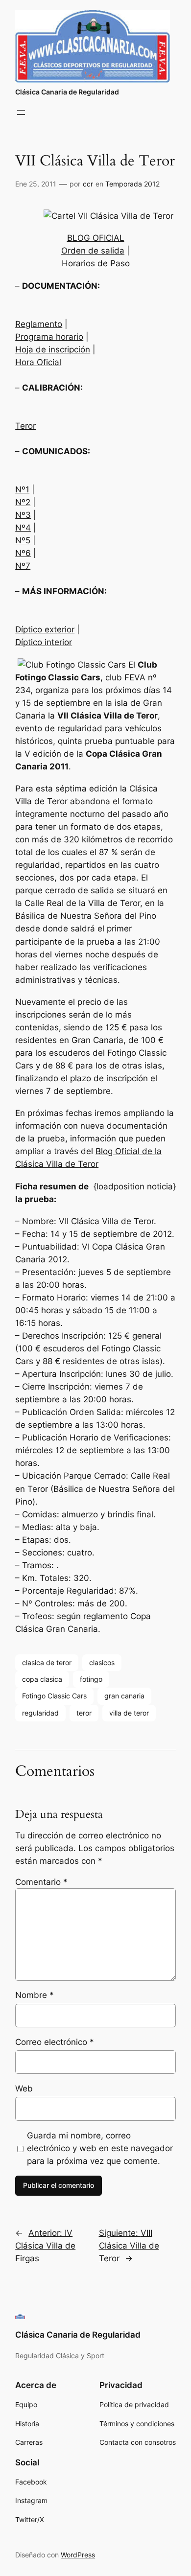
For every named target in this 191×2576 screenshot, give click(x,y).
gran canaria (124, 1696)
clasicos (102, 1662)
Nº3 (23, 515)
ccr (88, 184)
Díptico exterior (45, 629)
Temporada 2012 (132, 184)
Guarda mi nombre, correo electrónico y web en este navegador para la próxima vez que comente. (100, 2148)
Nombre (35, 1995)
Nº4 (23, 528)
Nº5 (23, 540)
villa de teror (129, 1713)
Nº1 (22, 489)
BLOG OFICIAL (96, 238)
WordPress (78, 2555)
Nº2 (23, 502)
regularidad (40, 1713)
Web (24, 2089)
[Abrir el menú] (21, 113)
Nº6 (23, 553)
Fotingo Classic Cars (54, 1696)
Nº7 (23, 566)
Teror (25, 426)
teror (84, 1713)
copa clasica (42, 1679)
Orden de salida (93, 251)
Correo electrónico (55, 2042)
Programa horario (49, 337)
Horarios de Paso (96, 263)
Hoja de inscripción (53, 349)
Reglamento (39, 324)
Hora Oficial (38, 362)
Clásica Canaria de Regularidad (67, 92)
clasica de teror (47, 1662)
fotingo (91, 1679)
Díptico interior (44, 642)
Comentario (41, 1882)
